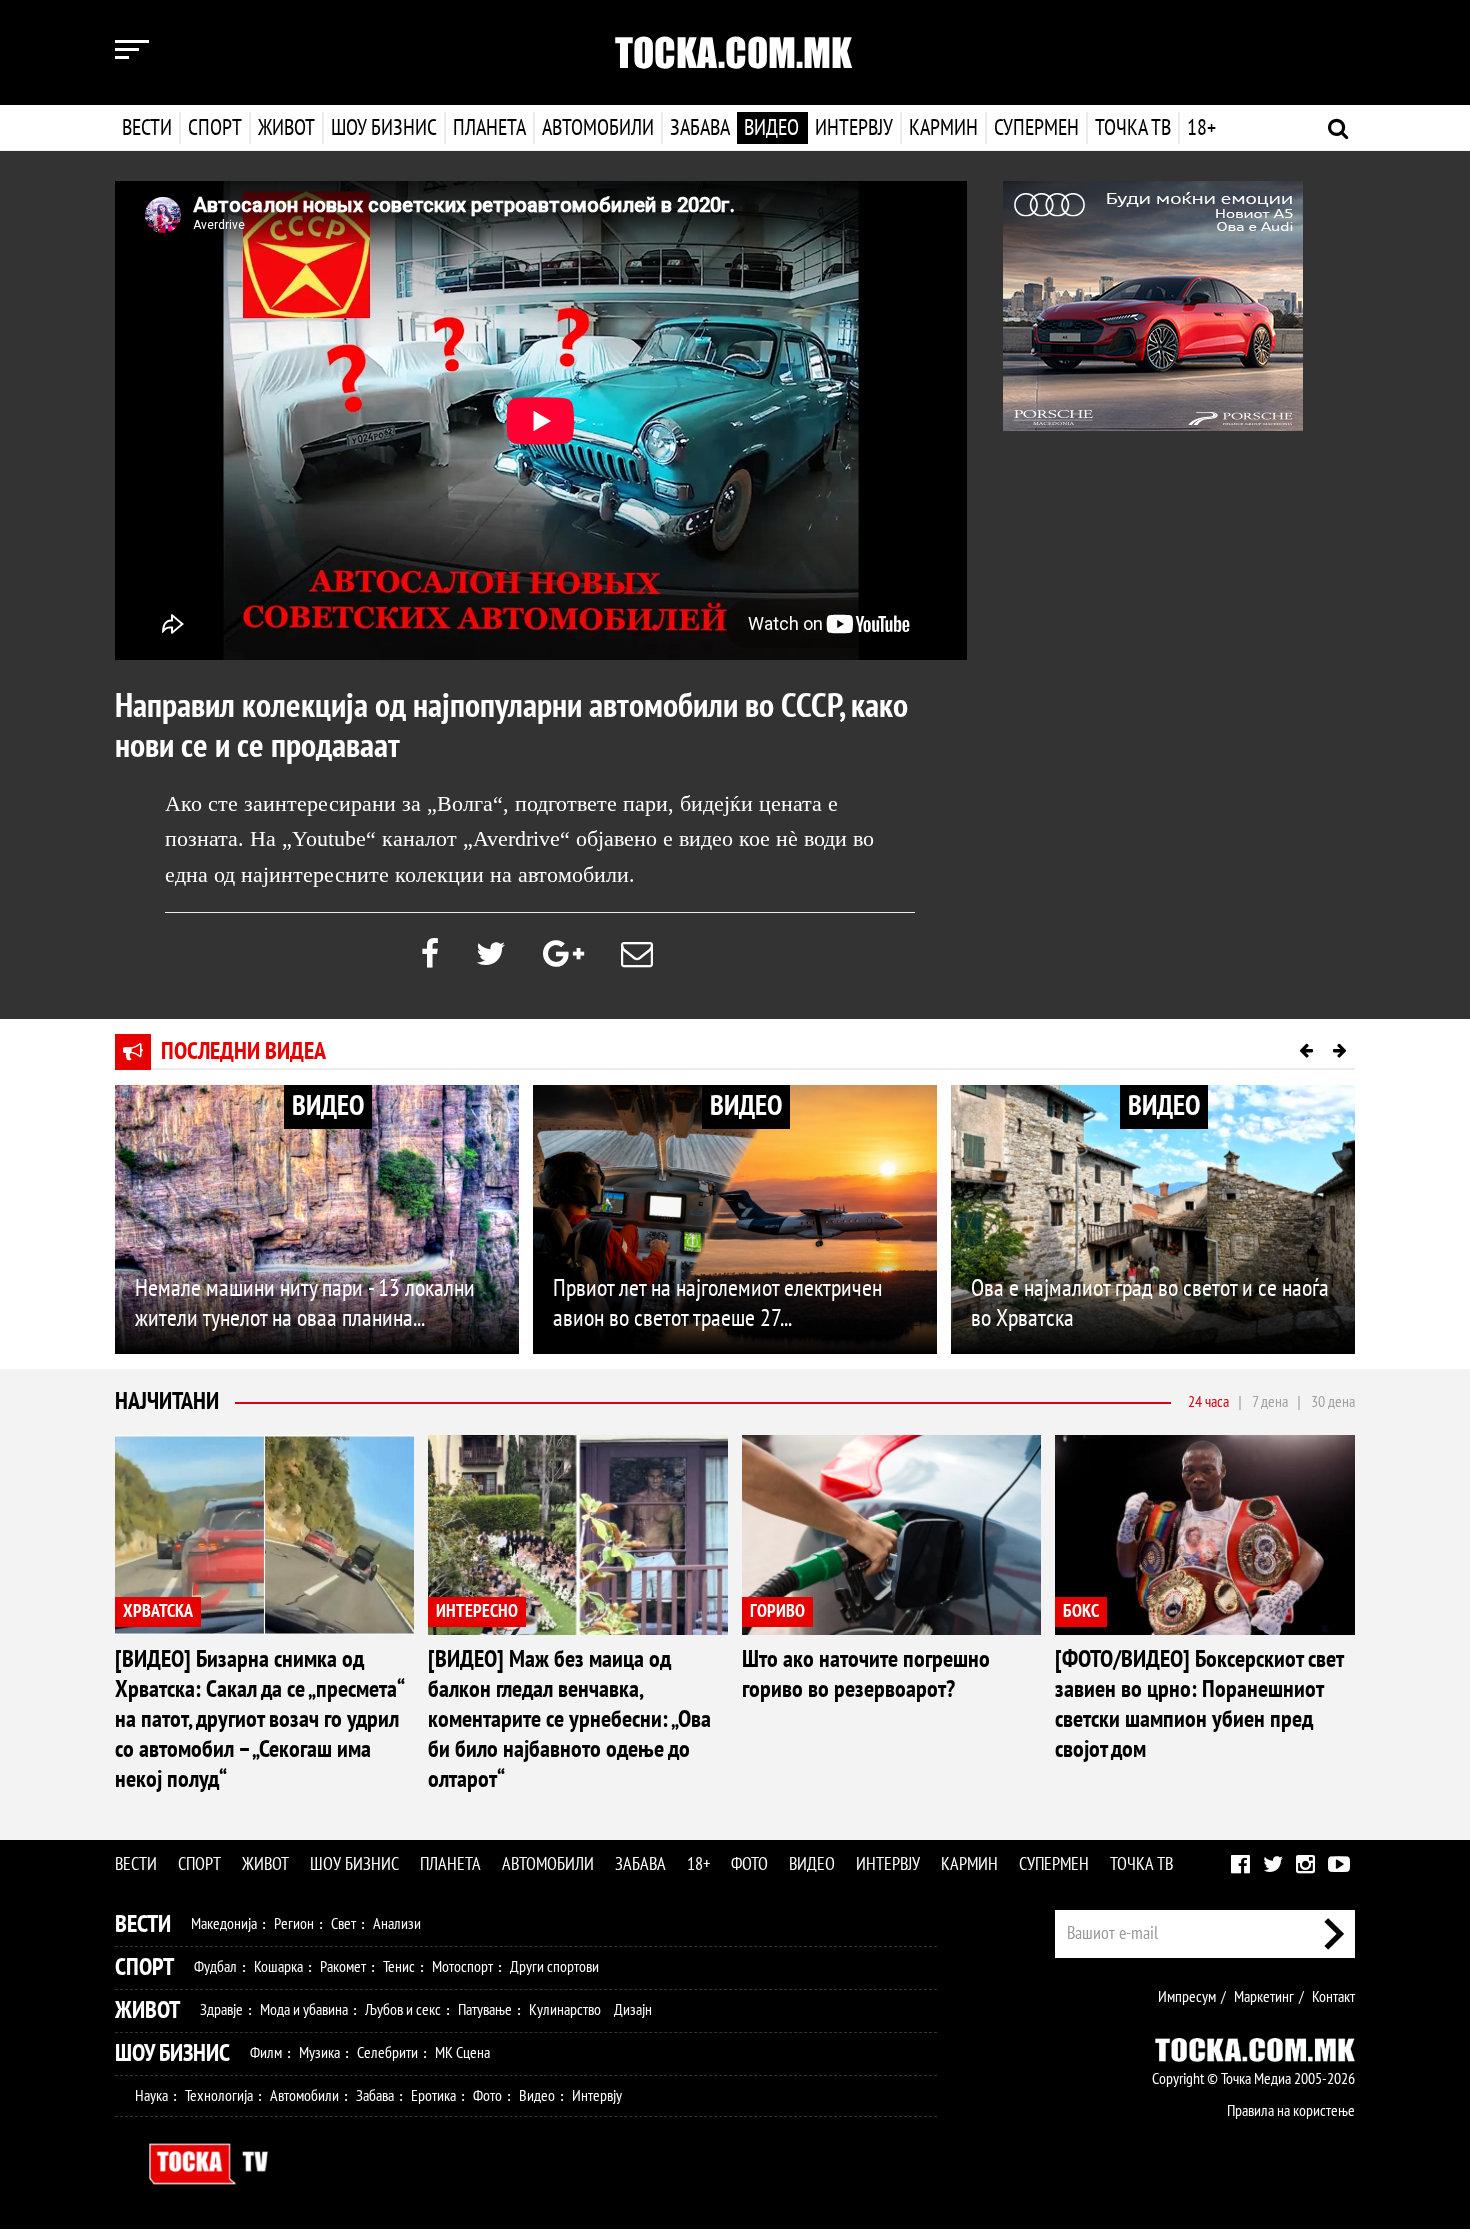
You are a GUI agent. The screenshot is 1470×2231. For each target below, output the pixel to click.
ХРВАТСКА (158, 1611)
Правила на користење (1291, 2111)
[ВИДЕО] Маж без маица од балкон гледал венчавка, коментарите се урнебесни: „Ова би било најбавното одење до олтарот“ (569, 1719)
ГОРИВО (777, 1611)
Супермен (1036, 128)
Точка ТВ (1133, 128)
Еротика (433, 2096)
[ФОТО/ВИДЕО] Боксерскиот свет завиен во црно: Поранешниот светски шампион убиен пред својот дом (1199, 1704)
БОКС (1081, 1611)
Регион (294, 1924)
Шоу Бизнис (172, 2053)
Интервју (854, 128)
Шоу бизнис (384, 128)
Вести (147, 128)
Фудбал (215, 1967)
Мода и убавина (304, 2010)
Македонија (224, 1924)
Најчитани (167, 1401)
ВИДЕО (328, 1106)
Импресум (1187, 1997)
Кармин (943, 128)
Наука (151, 2096)
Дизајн (633, 2010)
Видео (771, 128)
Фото (749, 1864)
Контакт (1333, 1997)
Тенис (399, 1967)
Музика (319, 2053)
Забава (700, 128)
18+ (1201, 128)
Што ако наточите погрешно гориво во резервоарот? (866, 1674)
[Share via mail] (637, 955)
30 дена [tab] (1333, 1402)
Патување (485, 2010)
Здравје (221, 2010)
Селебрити (387, 2053)
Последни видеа (243, 1051)
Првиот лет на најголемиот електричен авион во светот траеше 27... (717, 1303)
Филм (266, 2053)
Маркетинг (1264, 1997)
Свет (343, 1924)
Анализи (397, 1924)
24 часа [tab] (1208, 1402)
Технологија (219, 2096)
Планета (489, 128)
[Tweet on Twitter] (491, 955)
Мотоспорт (462, 1967)
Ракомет (343, 1967)
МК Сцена (462, 2053)
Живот (286, 128)
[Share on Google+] (563, 955)
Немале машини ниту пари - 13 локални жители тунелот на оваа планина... (305, 1303)
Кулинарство (565, 2010)
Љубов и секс (403, 2010)
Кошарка (278, 1967)
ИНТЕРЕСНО (477, 1611)
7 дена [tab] (1270, 1402)
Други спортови (554, 1967)
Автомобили (598, 128)
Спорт (215, 128)
